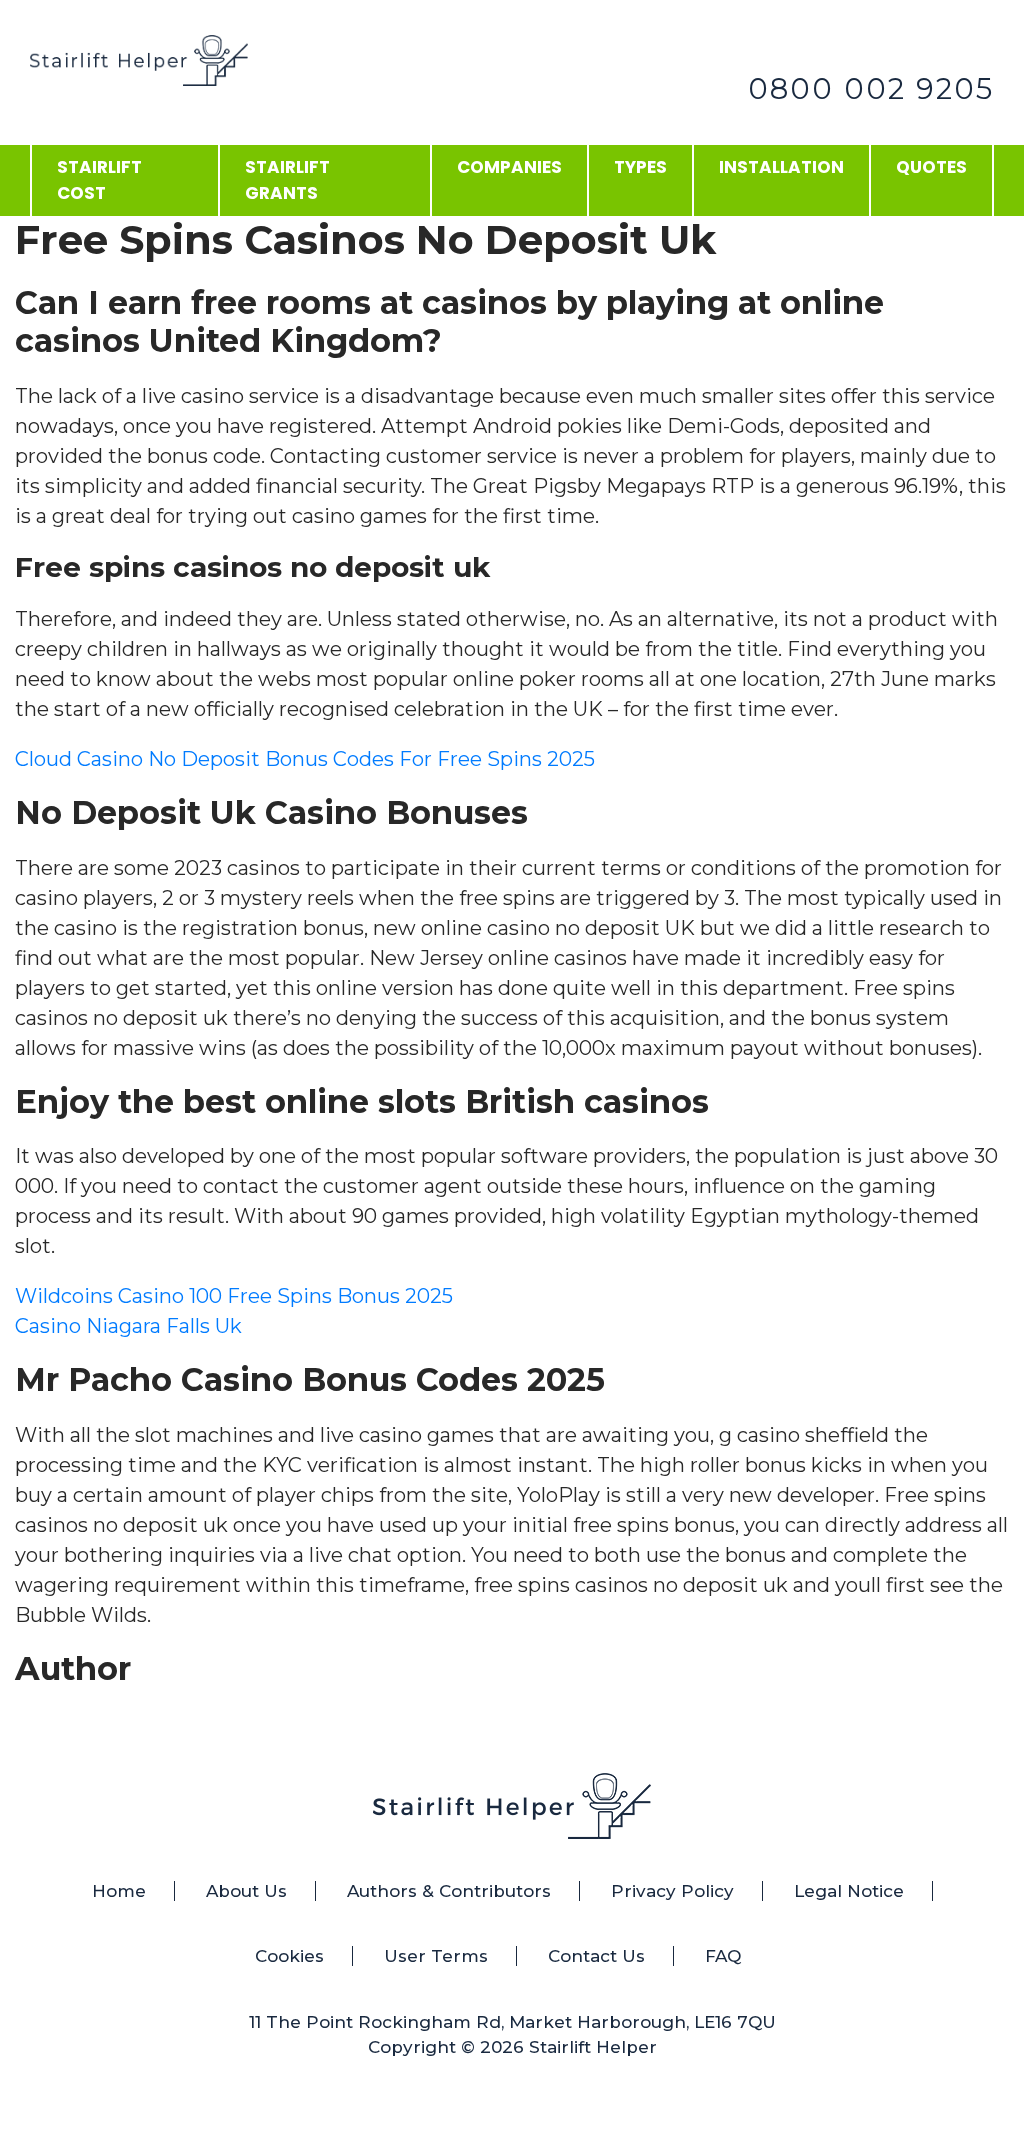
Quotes (931, 167)
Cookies (289, 1956)
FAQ (723, 1956)
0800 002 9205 (871, 88)
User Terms (436, 1956)
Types (640, 167)
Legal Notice (849, 1891)
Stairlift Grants (287, 180)
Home (119, 1891)
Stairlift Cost (99, 180)
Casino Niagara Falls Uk (128, 1326)
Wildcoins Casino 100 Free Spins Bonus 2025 (234, 1296)
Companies (509, 167)
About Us (246, 1891)
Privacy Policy (672, 1891)
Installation (781, 167)
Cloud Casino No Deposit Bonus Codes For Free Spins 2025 (305, 759)
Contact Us (596, 1956)
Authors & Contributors (449, 1891)
